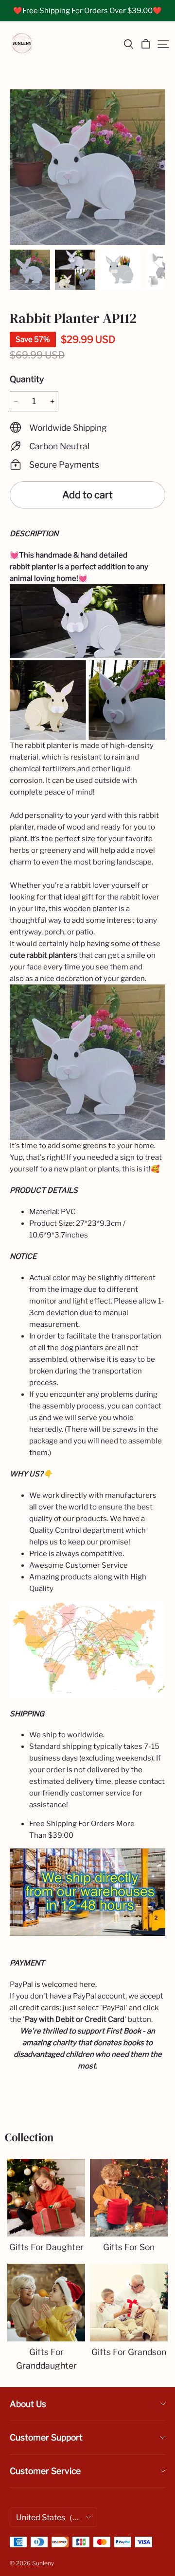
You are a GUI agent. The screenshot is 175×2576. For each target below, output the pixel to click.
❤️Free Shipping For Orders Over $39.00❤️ (87, 11)
